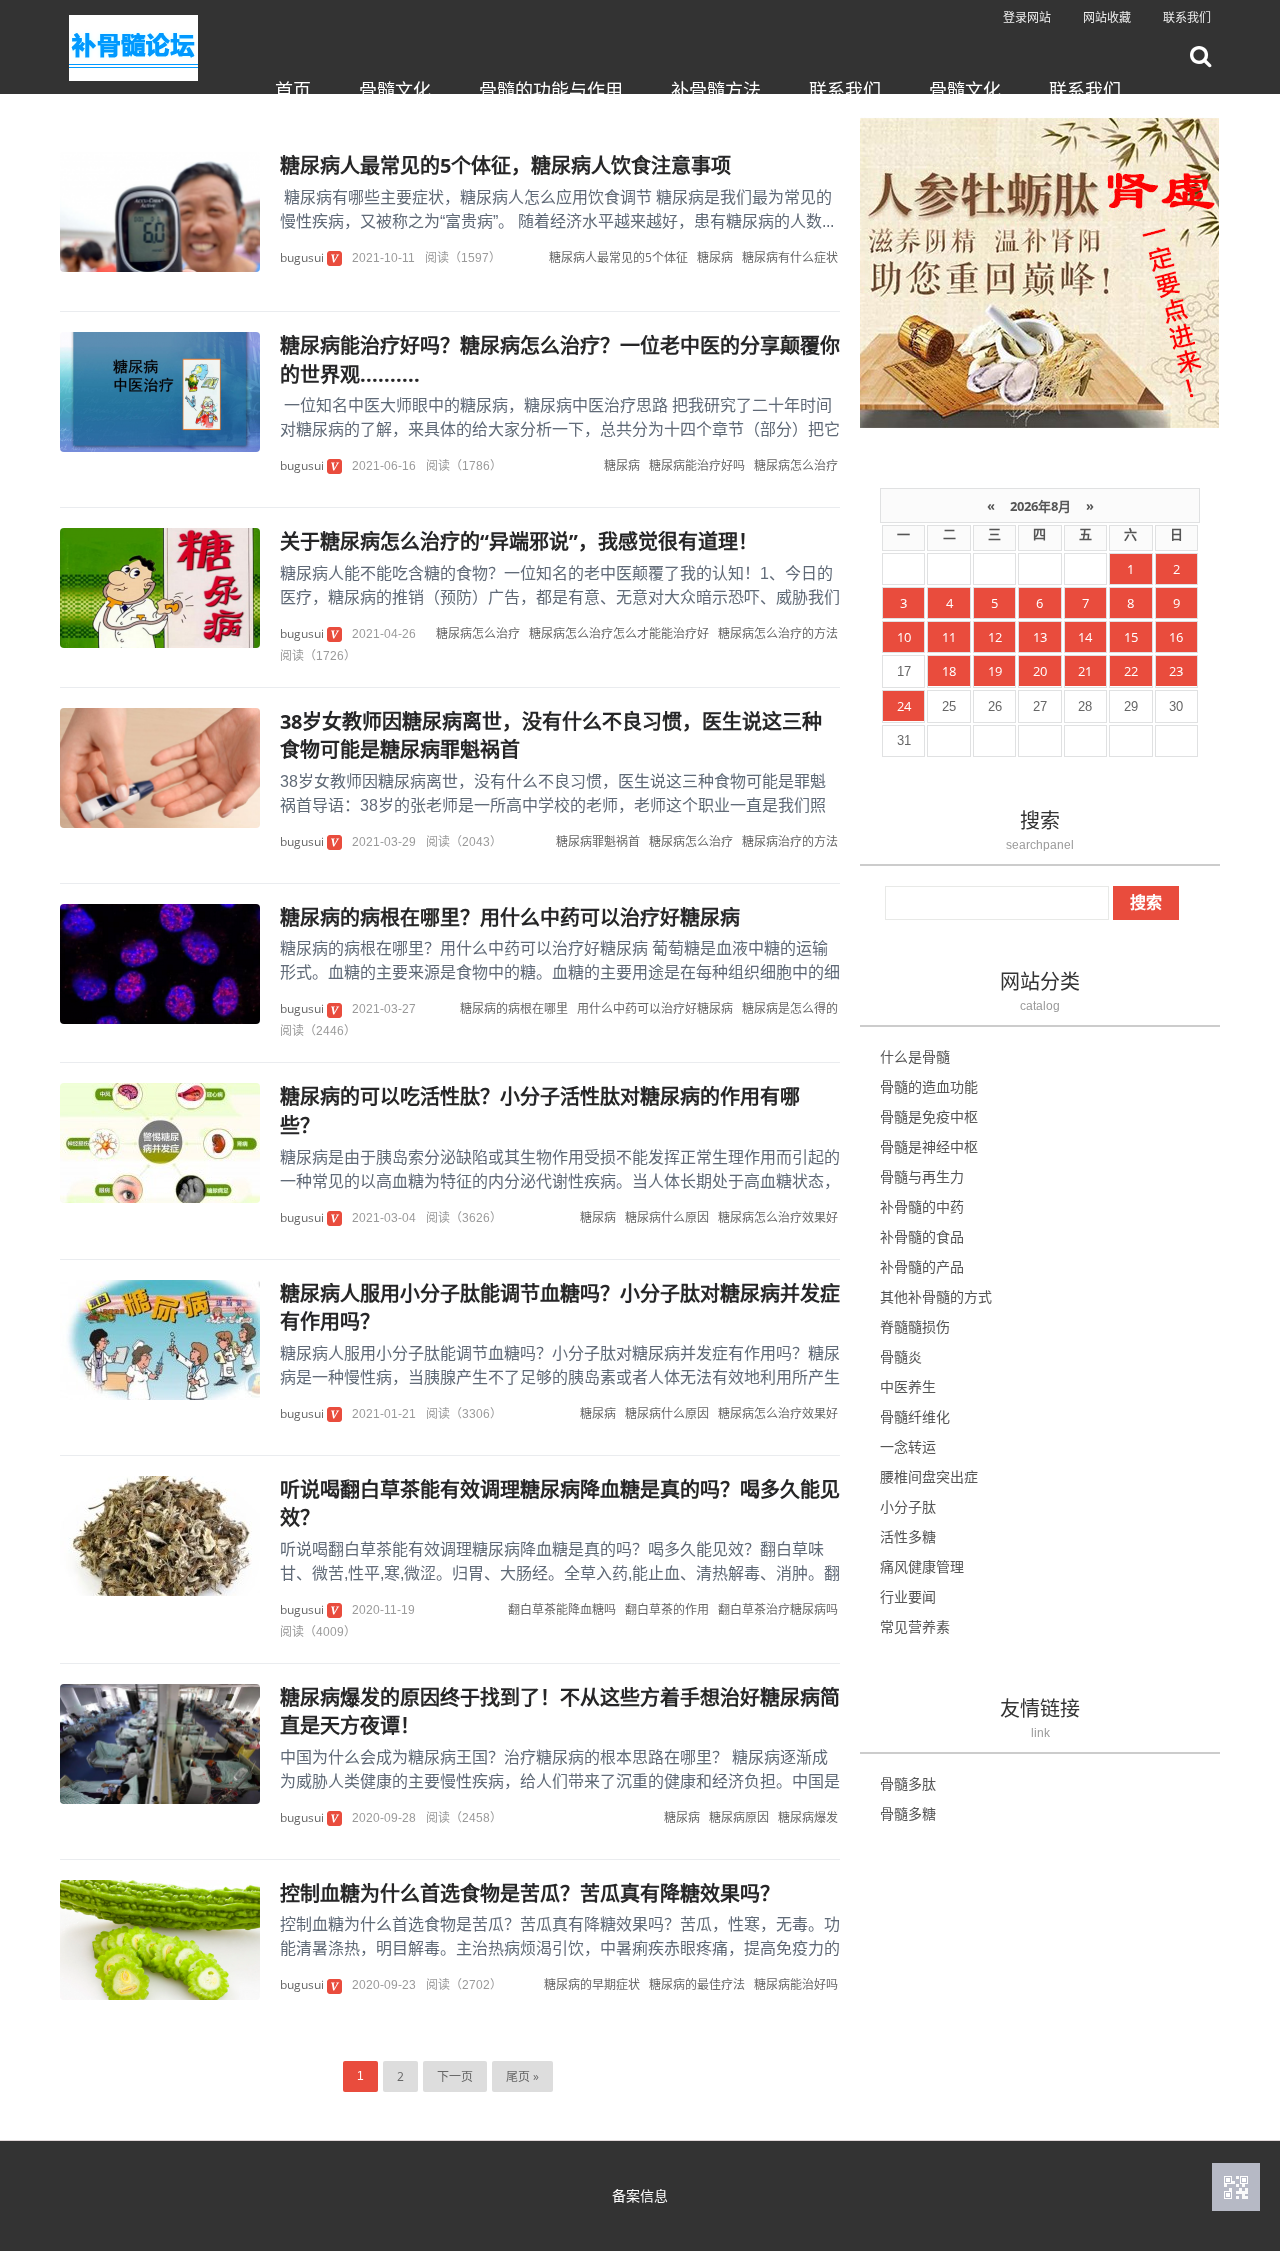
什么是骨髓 (915, 1056)
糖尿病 (715, 257)
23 (1176, 671)
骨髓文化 (395, 90)
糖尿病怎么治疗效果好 (778, 1217)
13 (1040, 637)
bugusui (302, 257)
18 (949, 671)
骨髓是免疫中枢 (929, 1116)
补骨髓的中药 (922, 1206)
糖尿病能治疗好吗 (697, 465)
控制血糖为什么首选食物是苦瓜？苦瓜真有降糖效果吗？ (530, 1893)
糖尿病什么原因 (667, 1217)
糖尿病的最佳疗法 (697, 1984)
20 (1040, 671)
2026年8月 (1040, 506)
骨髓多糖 (908, 1813)
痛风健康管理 (922, 1566)
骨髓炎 (901, 1356)
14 (1085, 637)
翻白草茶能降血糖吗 (562, 1609)
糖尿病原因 (739, 1817)
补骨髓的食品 (922, 1236)
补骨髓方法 (716, 90)
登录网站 (1027, 17)
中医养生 (908, 1386)
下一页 (455, 2076)
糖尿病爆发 (808, 1817)
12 (995, 637)
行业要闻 (908, 1596)
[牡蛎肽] (1039, 270)
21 (1085, 671)
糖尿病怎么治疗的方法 (778, 633)
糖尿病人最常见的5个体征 (618, 257)
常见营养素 (915, 1626)
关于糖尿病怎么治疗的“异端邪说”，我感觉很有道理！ (519, 541)
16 (1176, 637)
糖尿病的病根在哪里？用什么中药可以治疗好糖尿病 (510, 917)
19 (995, 671)
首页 (293, 90)
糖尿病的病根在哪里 (514, 1008)
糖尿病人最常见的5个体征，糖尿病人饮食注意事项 (505, 165)
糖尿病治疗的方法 (790, 841)
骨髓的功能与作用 (551, 90)
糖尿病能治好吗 (796, 1984)
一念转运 (908, 1446)
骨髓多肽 (908, 1783)
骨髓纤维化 (915, 1416)
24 (904, 706)
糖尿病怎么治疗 (796, 465)
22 (1131, 671)
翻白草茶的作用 (667, 1609)
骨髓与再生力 (922, 1176)
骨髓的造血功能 (929, 1086)
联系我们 (1187, 17)
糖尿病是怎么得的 (790, 1008)
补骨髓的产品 (922, 1266)
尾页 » (522, 2076)
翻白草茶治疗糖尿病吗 (778, 1609)
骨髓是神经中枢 (929, 1146)
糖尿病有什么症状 (790, 257)
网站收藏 (1107, 17)
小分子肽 (908, 1506)
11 (949, 637)
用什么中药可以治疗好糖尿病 (655, 1008)
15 (1131, 637)
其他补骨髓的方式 (936, 1296)
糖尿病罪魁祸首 (598, 841)
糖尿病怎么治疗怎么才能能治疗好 (619, 633)
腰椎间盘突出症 (929, 1476)
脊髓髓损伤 (915, 1326)
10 (904, 637)
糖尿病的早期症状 (592, 1984)
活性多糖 (908, 1536)
